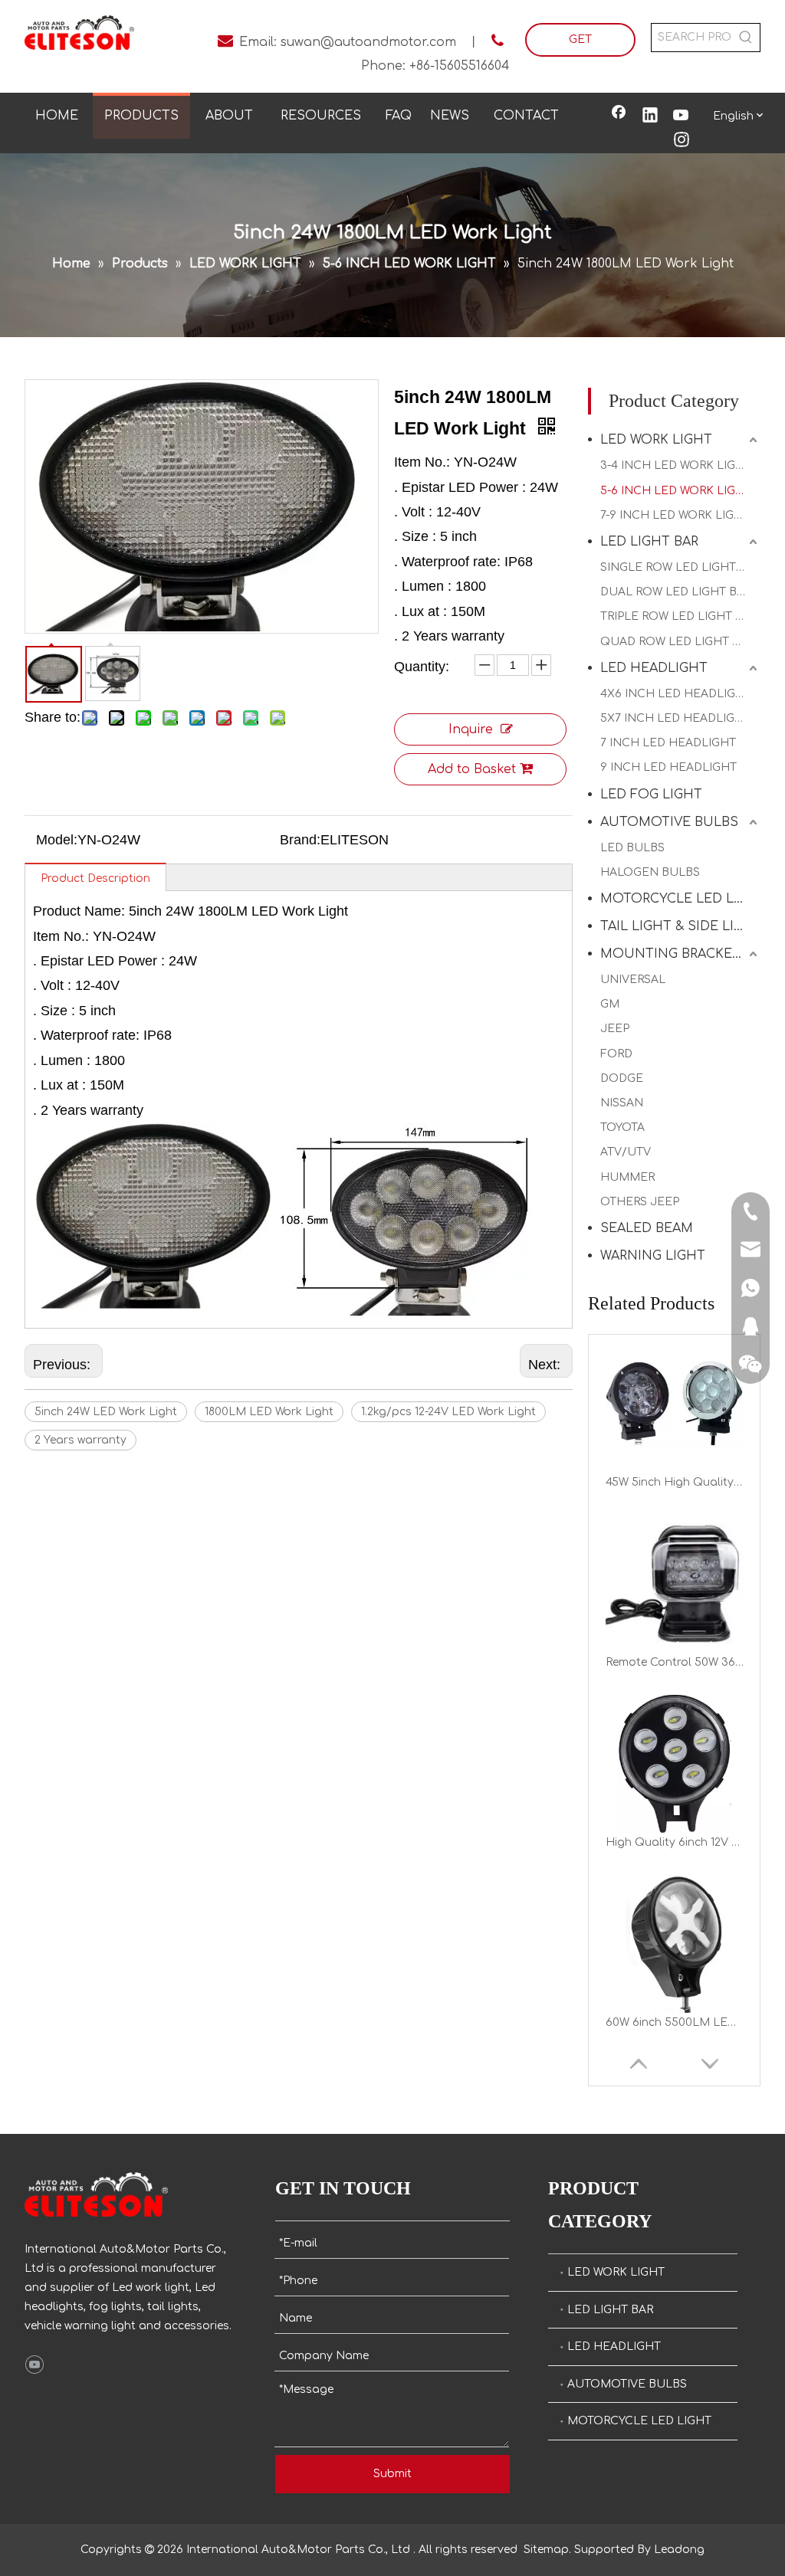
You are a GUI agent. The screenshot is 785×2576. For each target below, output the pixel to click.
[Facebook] (619, 116)
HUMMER (627, 1177)
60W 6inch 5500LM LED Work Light (675, 1987)
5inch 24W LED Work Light (106, 1412)
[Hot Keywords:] (746, 38)
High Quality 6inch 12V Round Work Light (675, 1807)
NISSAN (622, 1103)
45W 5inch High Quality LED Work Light (675, 1447)
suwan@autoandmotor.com (368, 42)
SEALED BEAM (647, 1228)
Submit (392, 2474)
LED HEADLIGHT (654, 668)
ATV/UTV (626, 1152)
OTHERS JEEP (640, 1202)
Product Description (95, 878)
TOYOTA (622, 1127)
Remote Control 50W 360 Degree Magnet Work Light (675, 1627)
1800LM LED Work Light (269, 1412)
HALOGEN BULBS (650, 872)
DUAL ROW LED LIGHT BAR (676, 592)
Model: (57, 840)
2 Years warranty (80, 1440)
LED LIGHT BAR (649, 542)
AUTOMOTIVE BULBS (669, 822)
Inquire (471, 729)
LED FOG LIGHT (651, 795)
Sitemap (546, 2550)
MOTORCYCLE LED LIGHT (680, 899)
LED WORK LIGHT (656, 440)
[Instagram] (682, 141)
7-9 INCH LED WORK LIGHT (675, 515)
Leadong (679, 2550)
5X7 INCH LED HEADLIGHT (675, 718)
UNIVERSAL (633, 980)
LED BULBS (632, 848)
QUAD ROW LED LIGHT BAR (677, 642)
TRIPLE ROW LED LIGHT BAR (679, 616)
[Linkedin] (650, 116)
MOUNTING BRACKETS (675, 954)
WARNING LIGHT (653, 1256)
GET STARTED (580, 45)
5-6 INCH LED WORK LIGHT (676, 491)
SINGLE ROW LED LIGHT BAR (680, 567)
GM (610, 1004)
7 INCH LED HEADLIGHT (668, 743)
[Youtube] (682, 116)
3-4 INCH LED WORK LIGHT (676, 465)
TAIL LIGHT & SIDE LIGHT (680, 926)
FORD (616, 1054)
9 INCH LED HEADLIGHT (668, 767)
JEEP (615, 1029)
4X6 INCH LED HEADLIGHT (676, 694)
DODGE (622, 1078)
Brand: (300, 840)
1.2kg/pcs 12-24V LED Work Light (448, 1412)
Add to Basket (472, 769)
